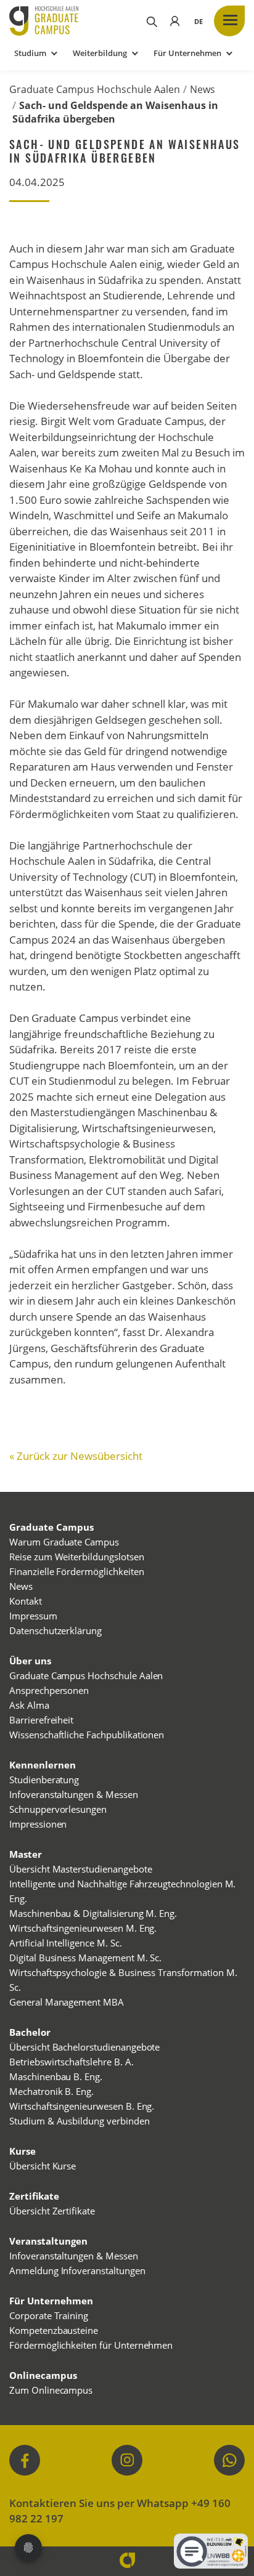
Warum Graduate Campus (64, 1542)
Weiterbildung (100, 53)
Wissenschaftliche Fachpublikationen (87, 1735)
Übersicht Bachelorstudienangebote (84, 2047)
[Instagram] (127, 2460)
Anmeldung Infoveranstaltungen (77, 2270)
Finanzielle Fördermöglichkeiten (76, 1571)
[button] (199, 21)
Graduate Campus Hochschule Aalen (95, 89)
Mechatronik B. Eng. (51, 2091)
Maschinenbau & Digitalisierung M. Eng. (93, 1913)
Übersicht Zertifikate (52, 2211)
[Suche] (151, 21)
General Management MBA (67, 2002)
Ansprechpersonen (49, 1690)
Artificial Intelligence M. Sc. (66, 1943)
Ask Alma (29, 1705)
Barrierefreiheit (41, 1720)
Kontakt (26, 1601)
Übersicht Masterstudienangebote (80, 1869)
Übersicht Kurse (43, 2166)
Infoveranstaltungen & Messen (74, 1794)
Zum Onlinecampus (51, 2390)
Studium (30, 53)
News (203, 89)
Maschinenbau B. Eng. (56, 2076)
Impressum (33, 1616)
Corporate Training (49, 2315)
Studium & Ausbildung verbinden (80, 2121)
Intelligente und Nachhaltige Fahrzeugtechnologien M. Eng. (122, 1891)
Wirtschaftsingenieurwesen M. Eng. (83, 1928)
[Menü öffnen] (229, 21)
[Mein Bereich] (174, 21)
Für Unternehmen (187, 53)
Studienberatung (44, 1780)
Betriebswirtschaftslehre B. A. (72, 2062)
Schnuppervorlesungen (58, 1809)
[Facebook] (25, 2460)
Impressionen (38, 1824)
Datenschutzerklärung (55, 1630)
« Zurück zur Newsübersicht (76, 1456)
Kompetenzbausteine (54, 2330)
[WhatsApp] (229, 2460)
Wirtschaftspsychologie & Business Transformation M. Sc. (123, 1980)
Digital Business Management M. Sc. (85, 1958)
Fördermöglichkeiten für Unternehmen (91, 2345)
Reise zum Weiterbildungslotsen (77, 1557)
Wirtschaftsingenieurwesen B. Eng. (82, 2106)
